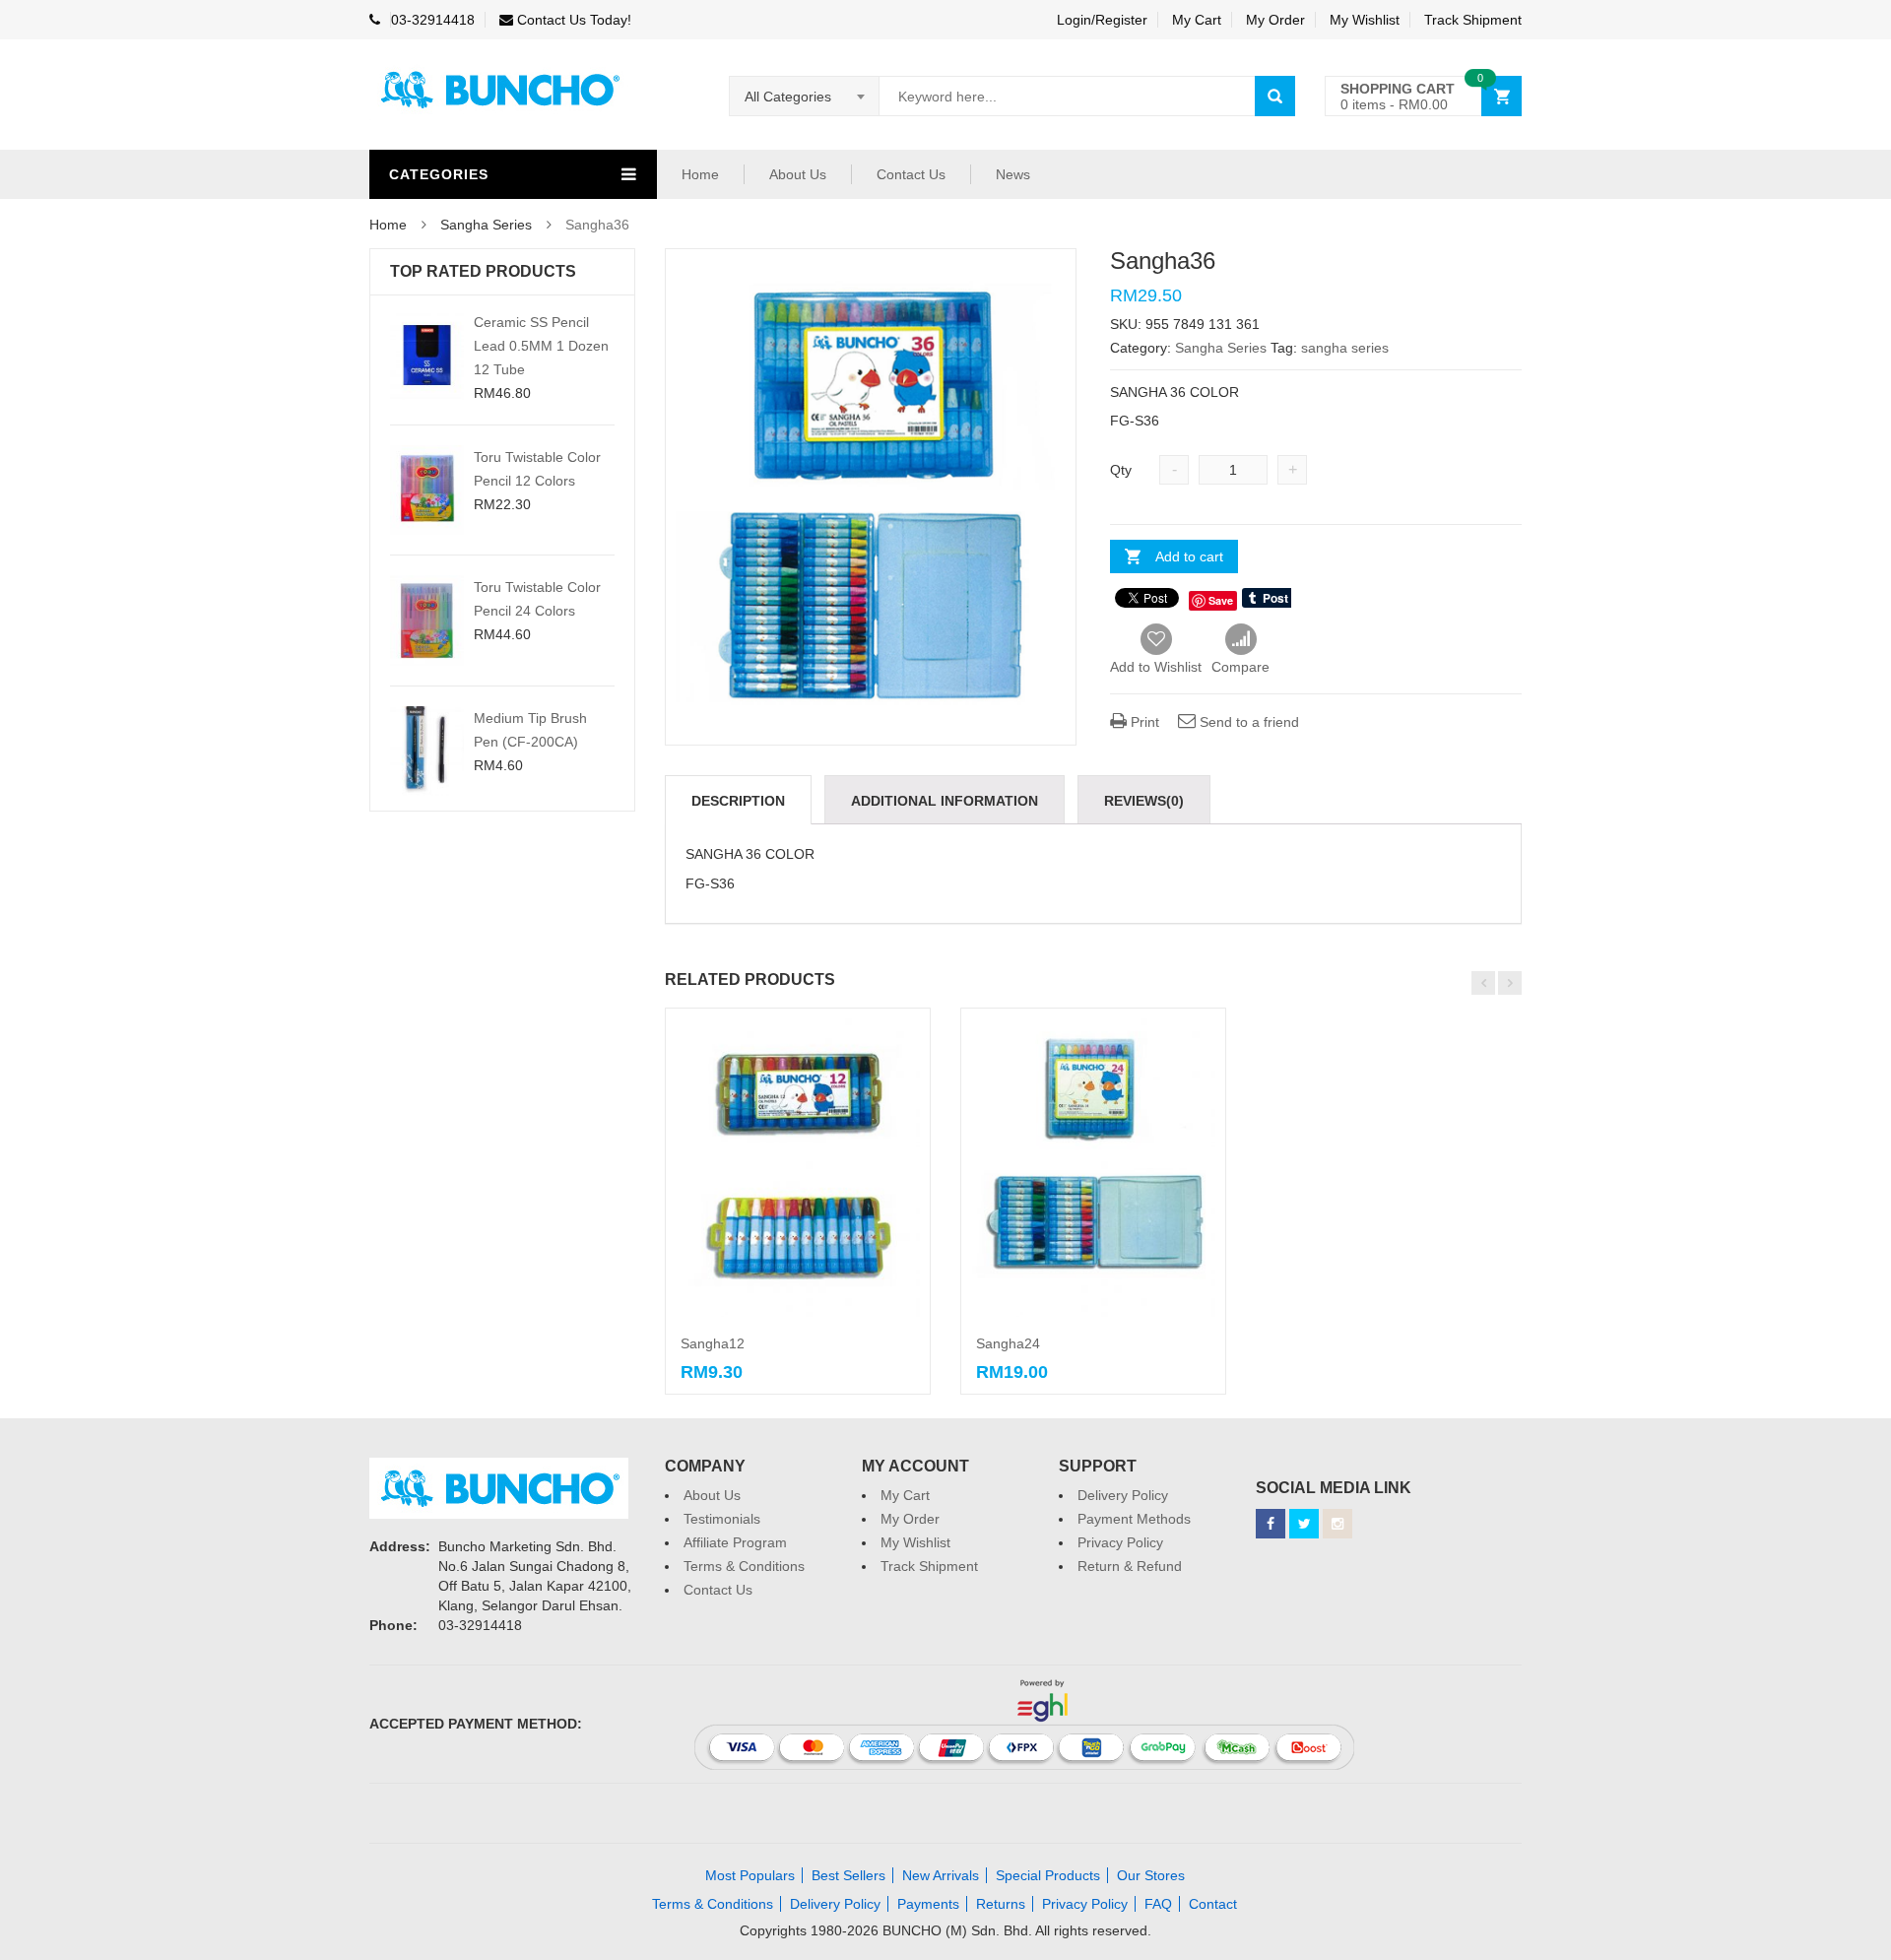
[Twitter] (1304, 1524)
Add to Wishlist (1156, 667)
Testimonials (722, 1519)
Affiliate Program (735, 1542)
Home (700, 174)
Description (738, 801)
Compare (1240, 640)
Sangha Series (486, 225)
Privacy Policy (1120, 1542)
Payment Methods (1134, 1519)
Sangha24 (1008, 1343)
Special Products (1048, 1875)
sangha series (1345, 348)
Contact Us (911, 174)
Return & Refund (1130, 1566)
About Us (798, 174)
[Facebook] (1271, 1524)
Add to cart (1189, 556)
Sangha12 (713, 1343)
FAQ (1158, 1904)
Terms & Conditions (744, 1566)
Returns (1001, 1904)
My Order (1275, 20)
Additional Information (945, 801)
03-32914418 (433, 20)
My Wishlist (1365, 20)
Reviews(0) (1144, 801)
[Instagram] (1337, 1524)
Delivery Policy (1123, 1495)
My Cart (1197, 20)
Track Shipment (1473, 20)
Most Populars (750, 1875)
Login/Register (1102, 20)
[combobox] (805, 97)
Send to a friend (1247, 722)
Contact (1213, 1904)
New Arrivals (941, 1875)
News (1013, 174)
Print (1143, 722)
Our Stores (1151, 1875)
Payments (928, 1904)
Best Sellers (848, 1875)
